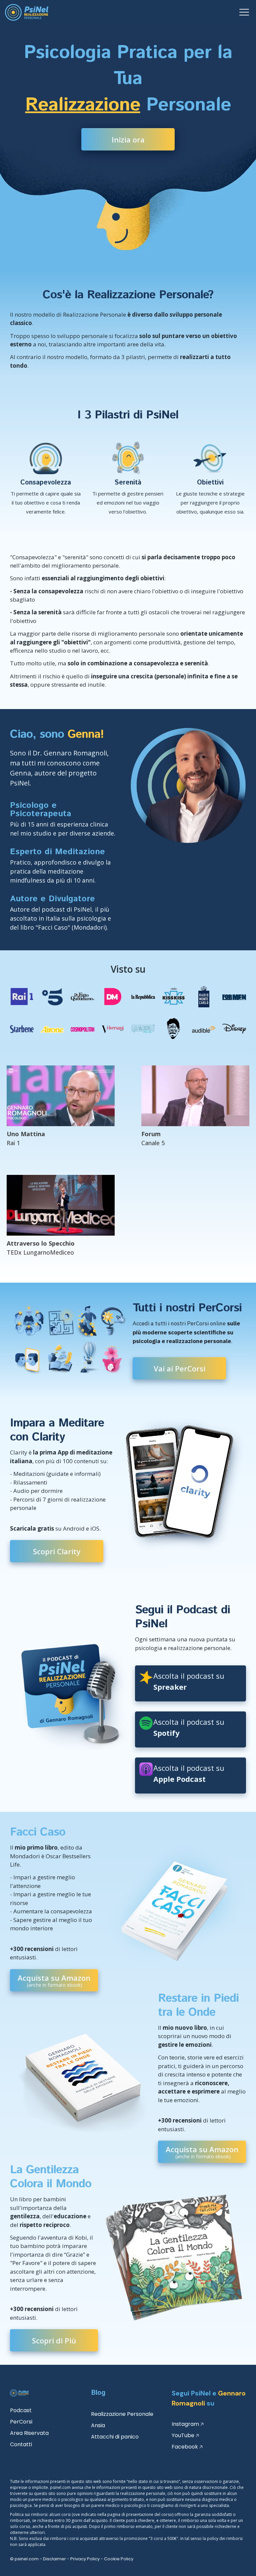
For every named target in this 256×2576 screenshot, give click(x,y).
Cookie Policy (119, 2559)
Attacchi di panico (115, 2437)
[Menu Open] (189, 12)
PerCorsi (21, 2422)
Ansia (98, 2425)
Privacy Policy (85, 2559)
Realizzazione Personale (122, 2414)
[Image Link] (27, 12)
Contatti (21, 2444)
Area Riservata (29, 2433)
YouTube (183, 2435)
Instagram (185, 2424)
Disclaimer (54, 2559)
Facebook (185, 2447)
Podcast (21, 2410)
